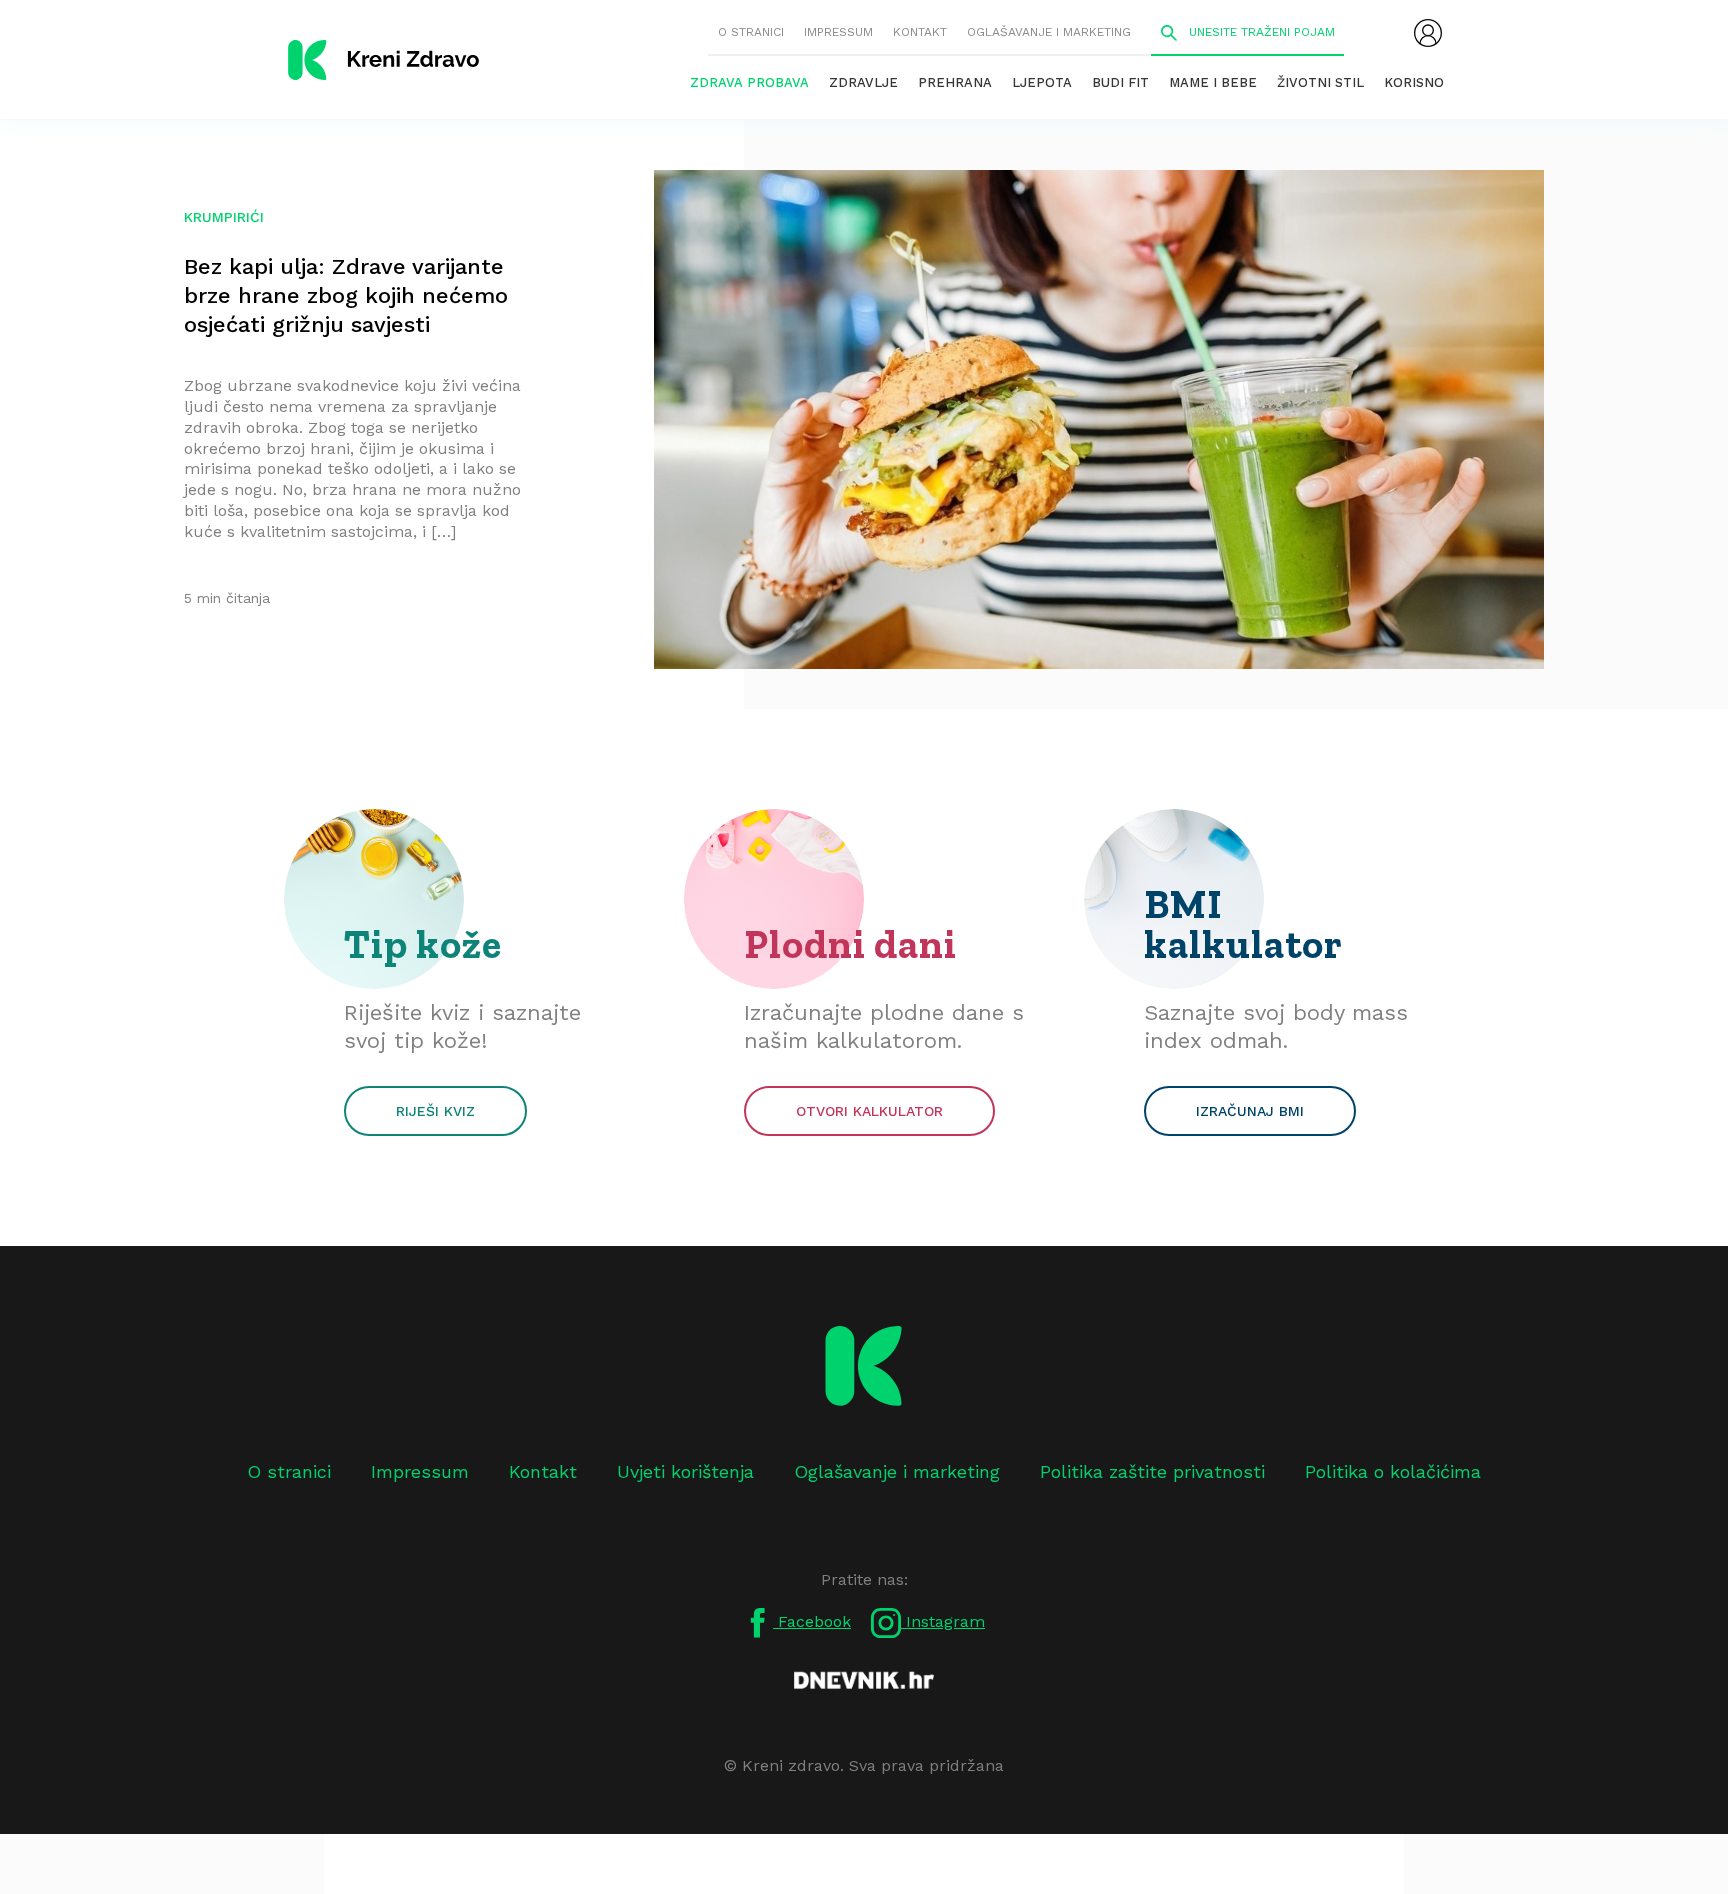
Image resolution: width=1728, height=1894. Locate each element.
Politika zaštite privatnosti (1152, 1471)
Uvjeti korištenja (685, 1471)
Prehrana (955, 82)
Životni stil (1320, 82)
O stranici (751, 32)
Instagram (943, 1621)
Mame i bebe (1213, 82)
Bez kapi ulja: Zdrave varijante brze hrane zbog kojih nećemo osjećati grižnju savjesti (346, 295)
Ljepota (1042, 82)
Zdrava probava (749, 82)
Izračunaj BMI (1250, 1111)
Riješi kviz (435, 1111)
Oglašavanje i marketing (1049, 32)
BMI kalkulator (1243, 924)
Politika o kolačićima (1393, 1471)
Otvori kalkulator (869, 1111)
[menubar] (1428, 33)
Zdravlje (863, 82)
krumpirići (224, 217)
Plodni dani (850, 944)
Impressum (838, 32)
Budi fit (1120, 82)
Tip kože (423, 944)
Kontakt (920, 32)
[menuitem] (1428, 33)
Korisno (1414, 82)
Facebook (812, 1621)
